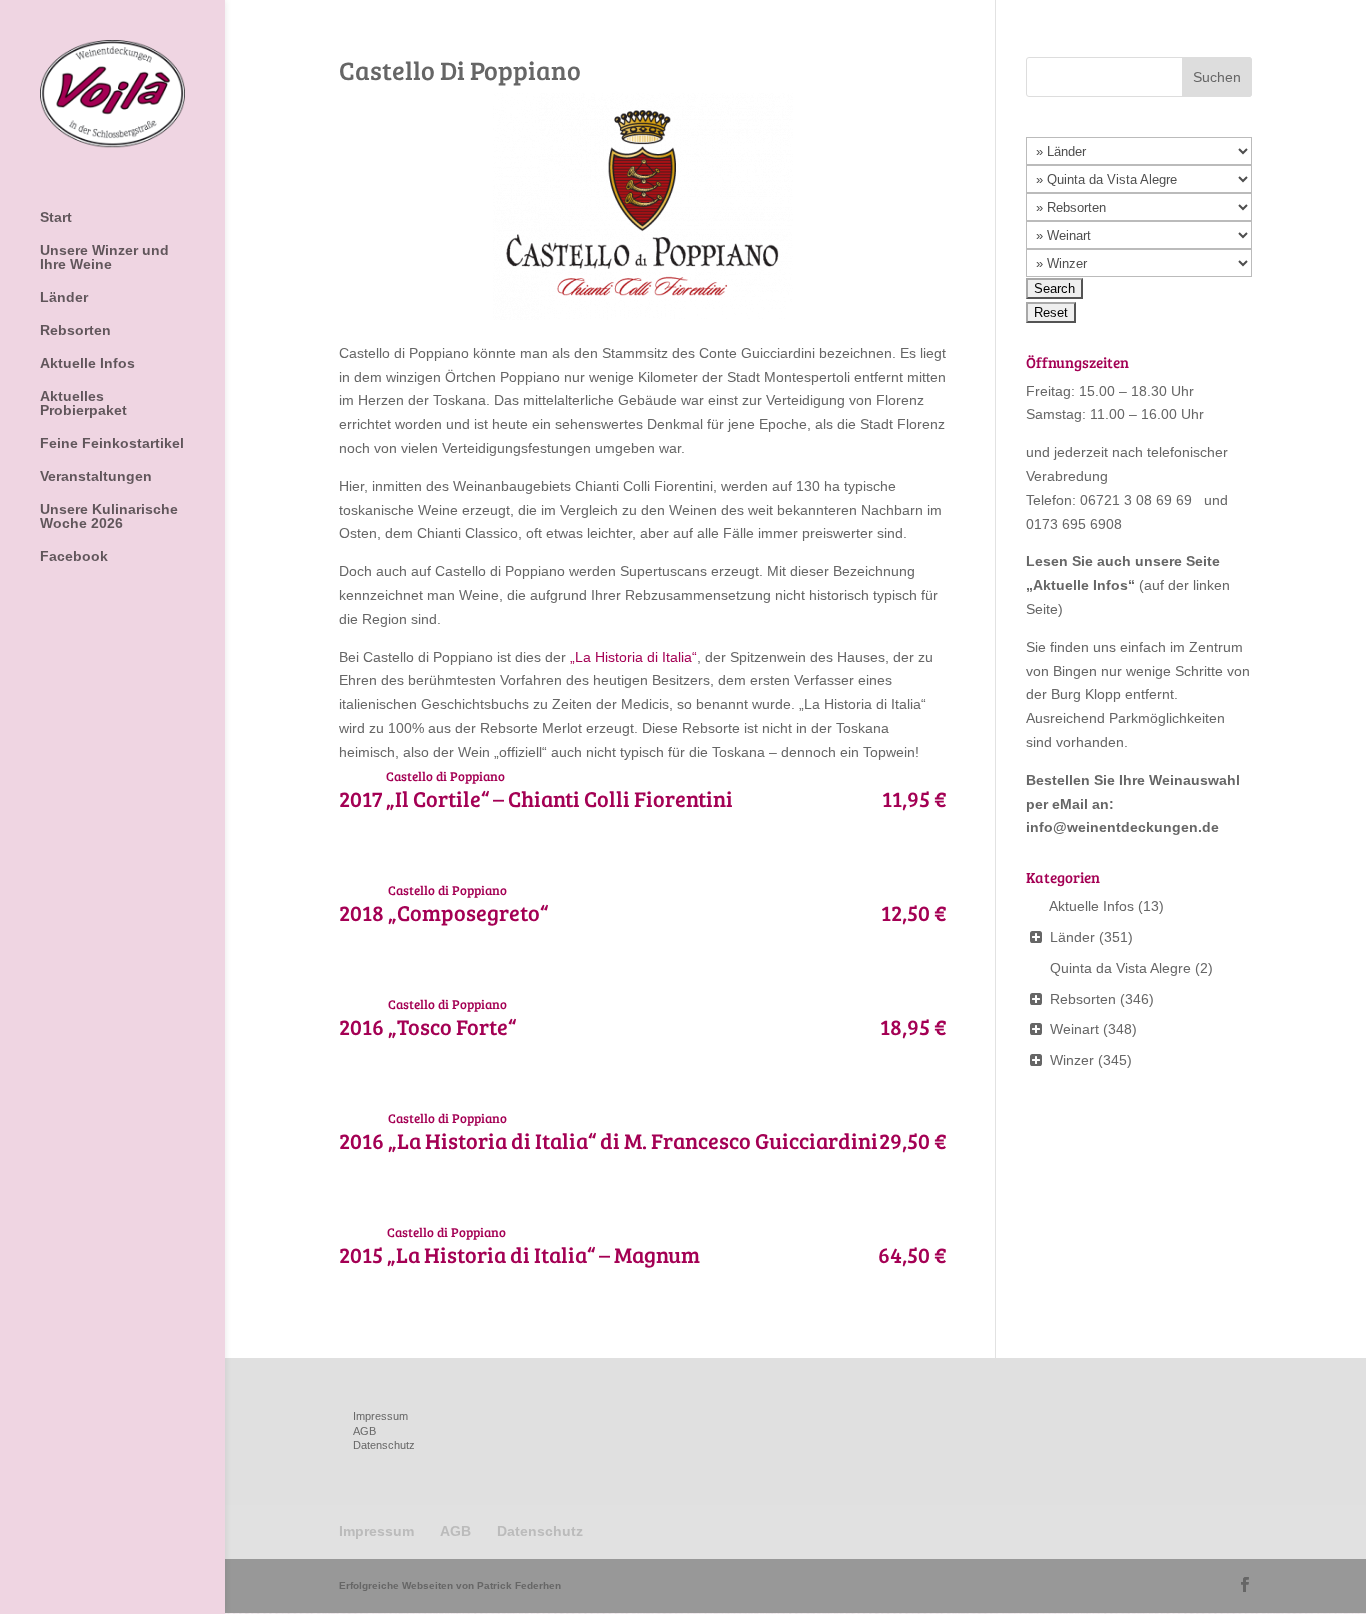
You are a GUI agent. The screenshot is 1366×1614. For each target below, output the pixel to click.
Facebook (74, 556)
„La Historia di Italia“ (633, 657)
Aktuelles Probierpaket (83, 403)
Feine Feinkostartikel (112, 443)
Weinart (1074, 1029)
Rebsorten (75, 330)
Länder (64, 297)
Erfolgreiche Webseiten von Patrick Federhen (450, 1585)
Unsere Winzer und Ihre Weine (104, 257)
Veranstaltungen (96, 476)
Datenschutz (384, 1445)
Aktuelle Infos (87, 363)
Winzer (1072, 1060)
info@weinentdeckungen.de (1122, 827)
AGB (364, 1431)
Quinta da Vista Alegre (1120, 968)
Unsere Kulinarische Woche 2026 (109, 516)
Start (56, 217)
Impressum (380, 1416)
